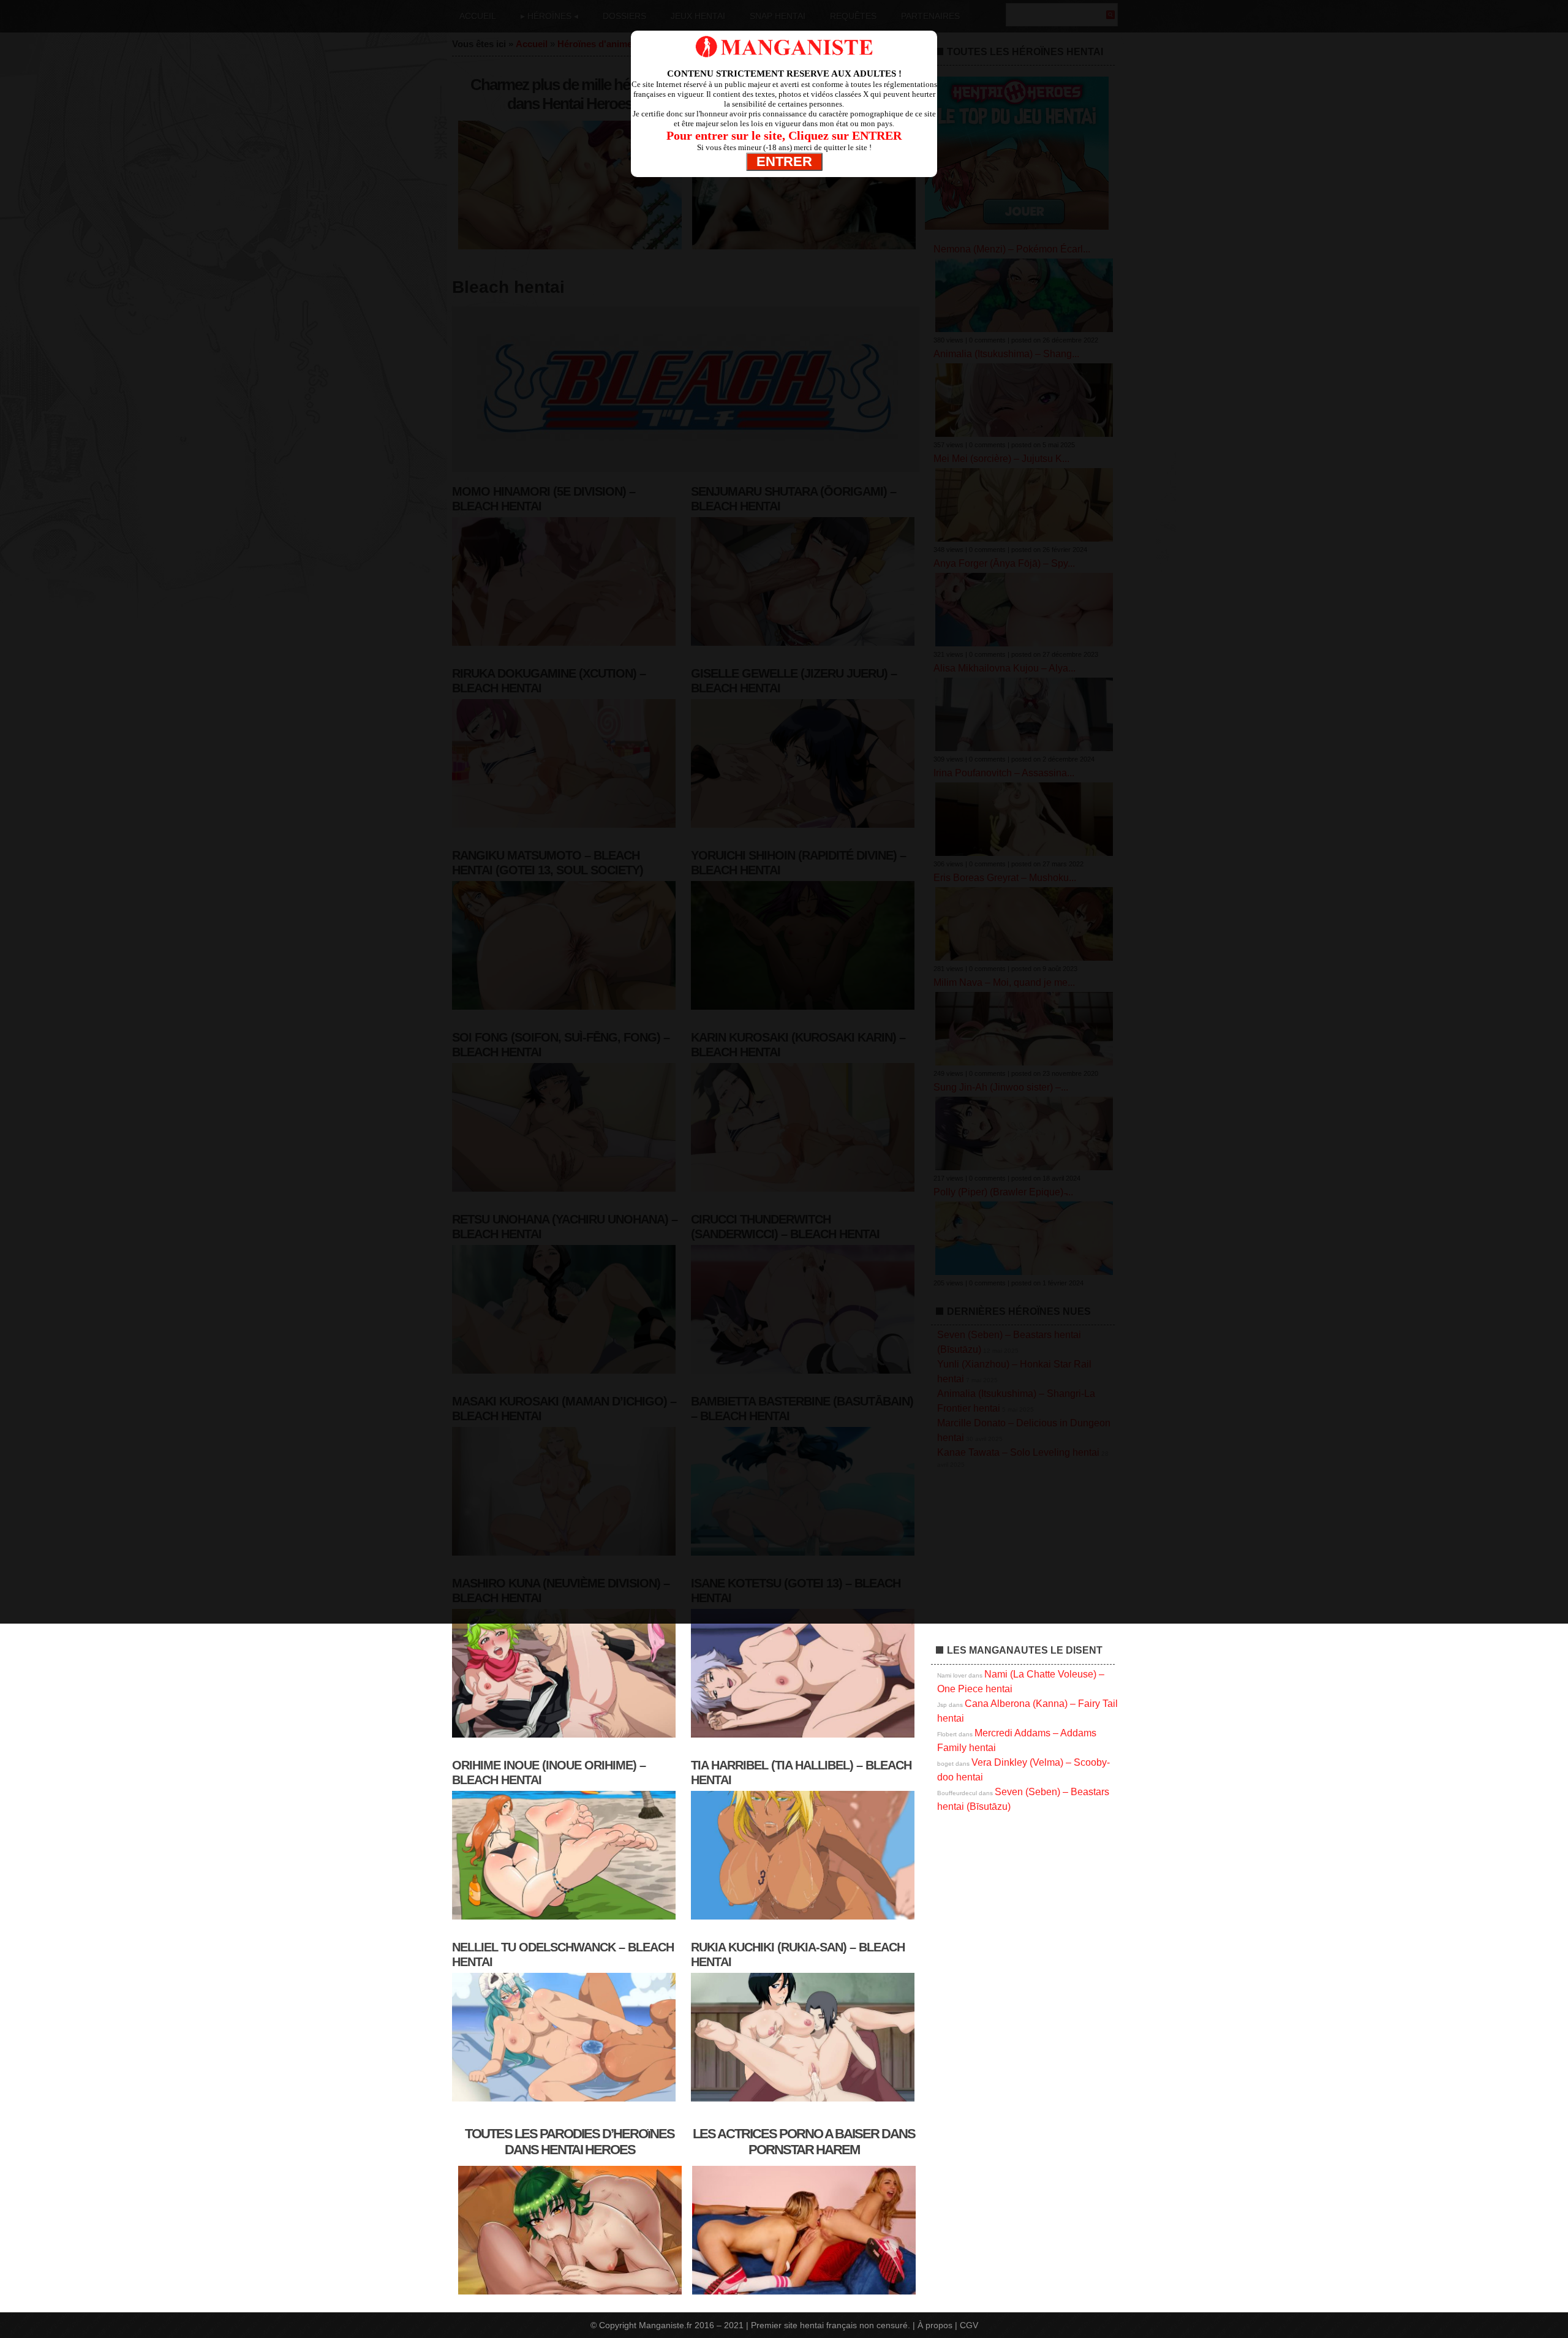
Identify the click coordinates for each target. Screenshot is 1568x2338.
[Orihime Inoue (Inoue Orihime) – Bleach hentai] (565, 1920)
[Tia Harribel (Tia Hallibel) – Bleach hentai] (804, 1920)
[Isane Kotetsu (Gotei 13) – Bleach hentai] (804, 1738)
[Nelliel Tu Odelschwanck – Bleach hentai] (565, 2102)
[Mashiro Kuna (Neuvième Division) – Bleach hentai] (565, 1738)
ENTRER (784, 161)
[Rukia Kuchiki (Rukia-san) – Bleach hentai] (804, 2102)
